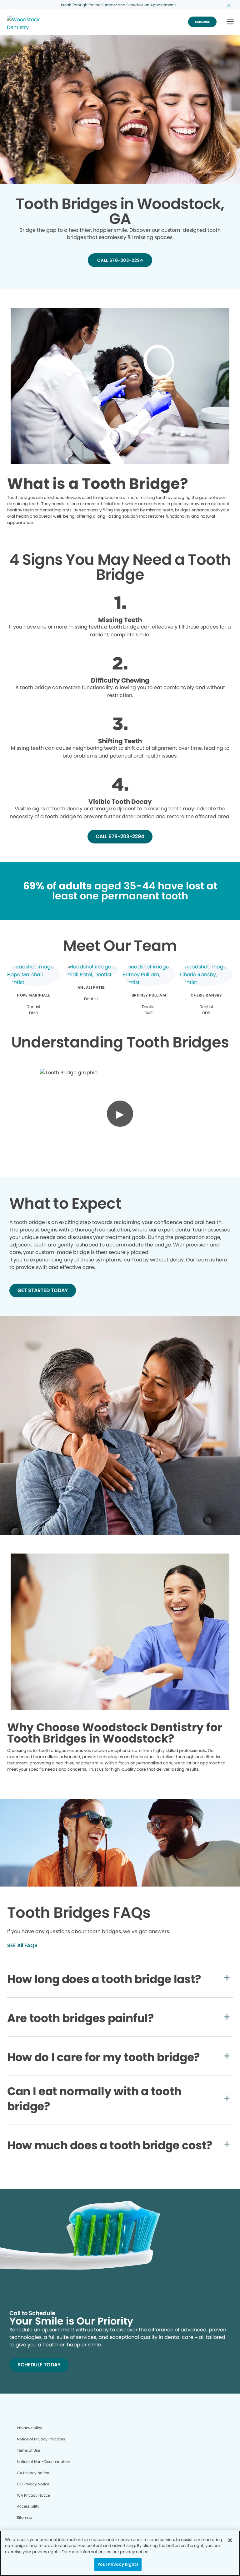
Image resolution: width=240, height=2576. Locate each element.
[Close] (230, 2540)
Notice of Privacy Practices (41, 2439)
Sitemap (25, 2517)
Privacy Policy (30, 2428)
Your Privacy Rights (118, 2564)
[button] (230, 22)
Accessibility (28, 2506)
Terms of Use (28, 2450)
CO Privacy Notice (33, 2484)
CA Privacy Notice (33, 2473)
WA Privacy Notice (33, 2495)
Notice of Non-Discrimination (44, 2462)
